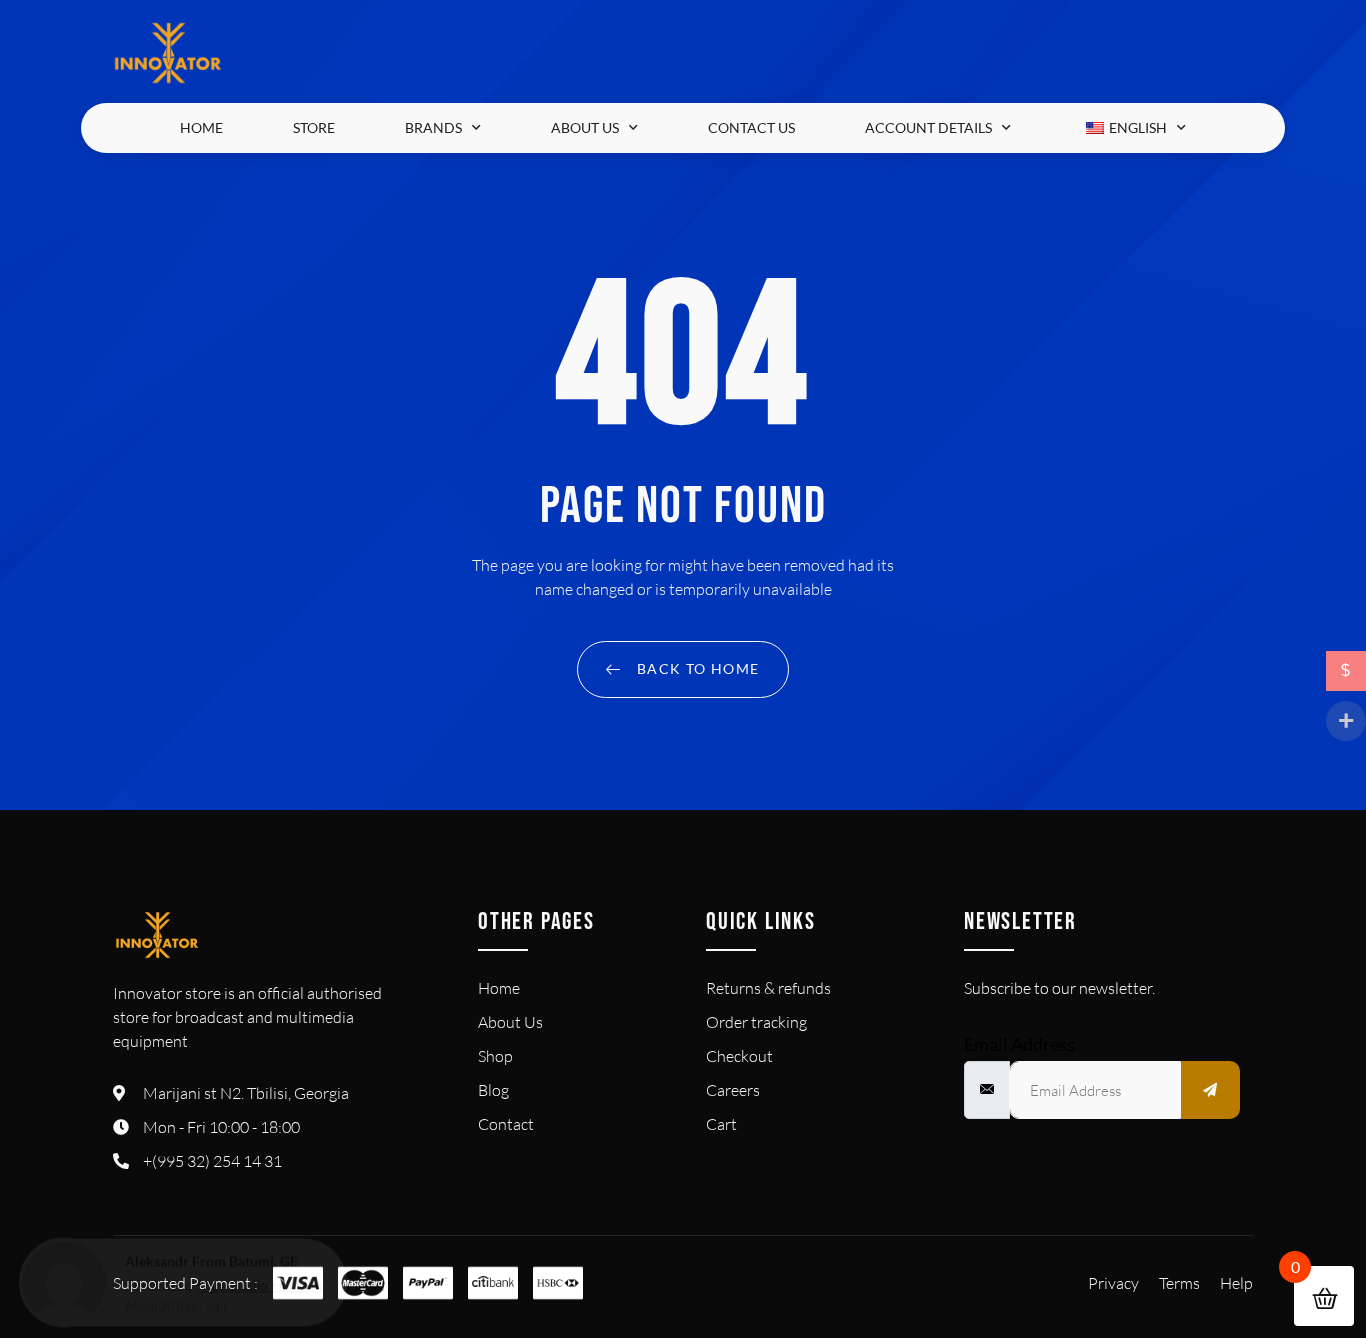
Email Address (1019, 1044)
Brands (433, 127)
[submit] (1211, 1090)
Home (201, 127)
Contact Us (751, 127)
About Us (585, 127)
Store (314, 127)
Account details (928, 127)
